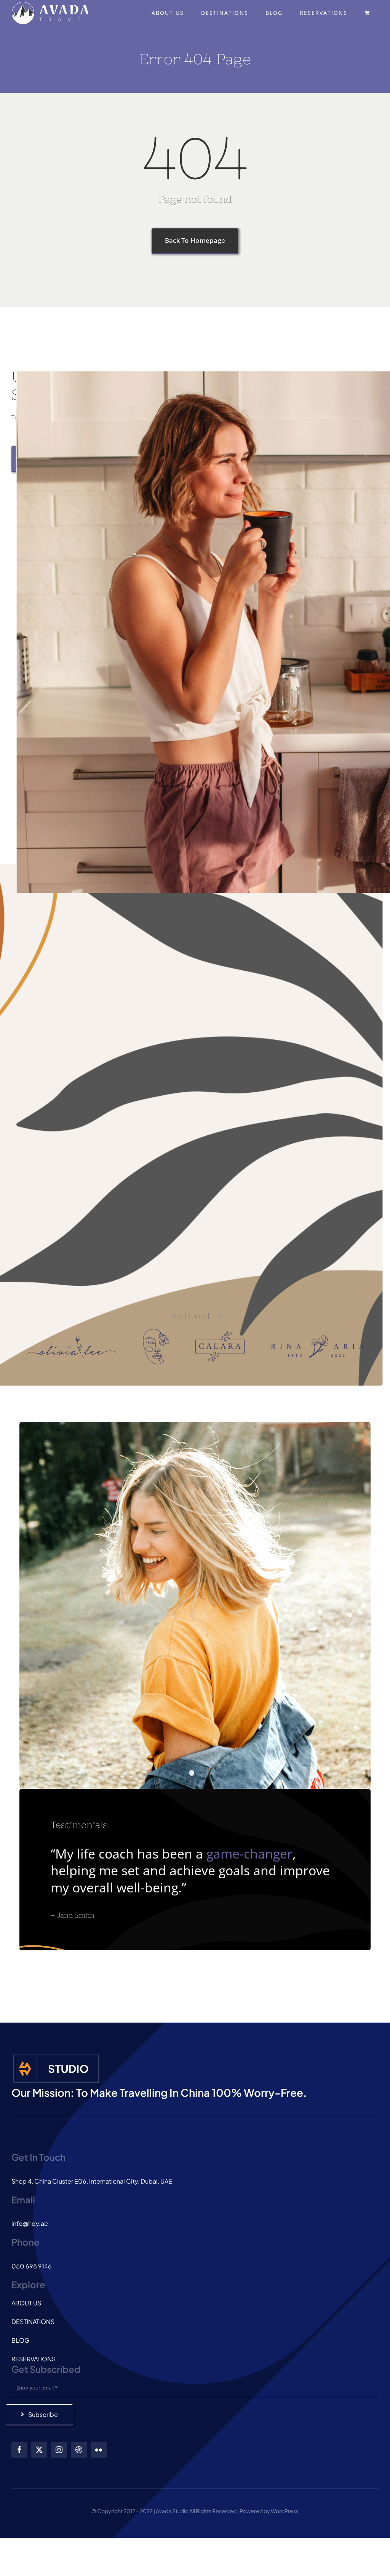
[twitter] (39, 2450)
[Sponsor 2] (156, 1331)
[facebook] (19, 2450)
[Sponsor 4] (317, 1338)
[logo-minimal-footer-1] (56, 2056)
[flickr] (99, 2450)
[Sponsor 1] (71, 1337)
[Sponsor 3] (220, 1334)
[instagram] (59, 2450)
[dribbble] (79, 2450)
